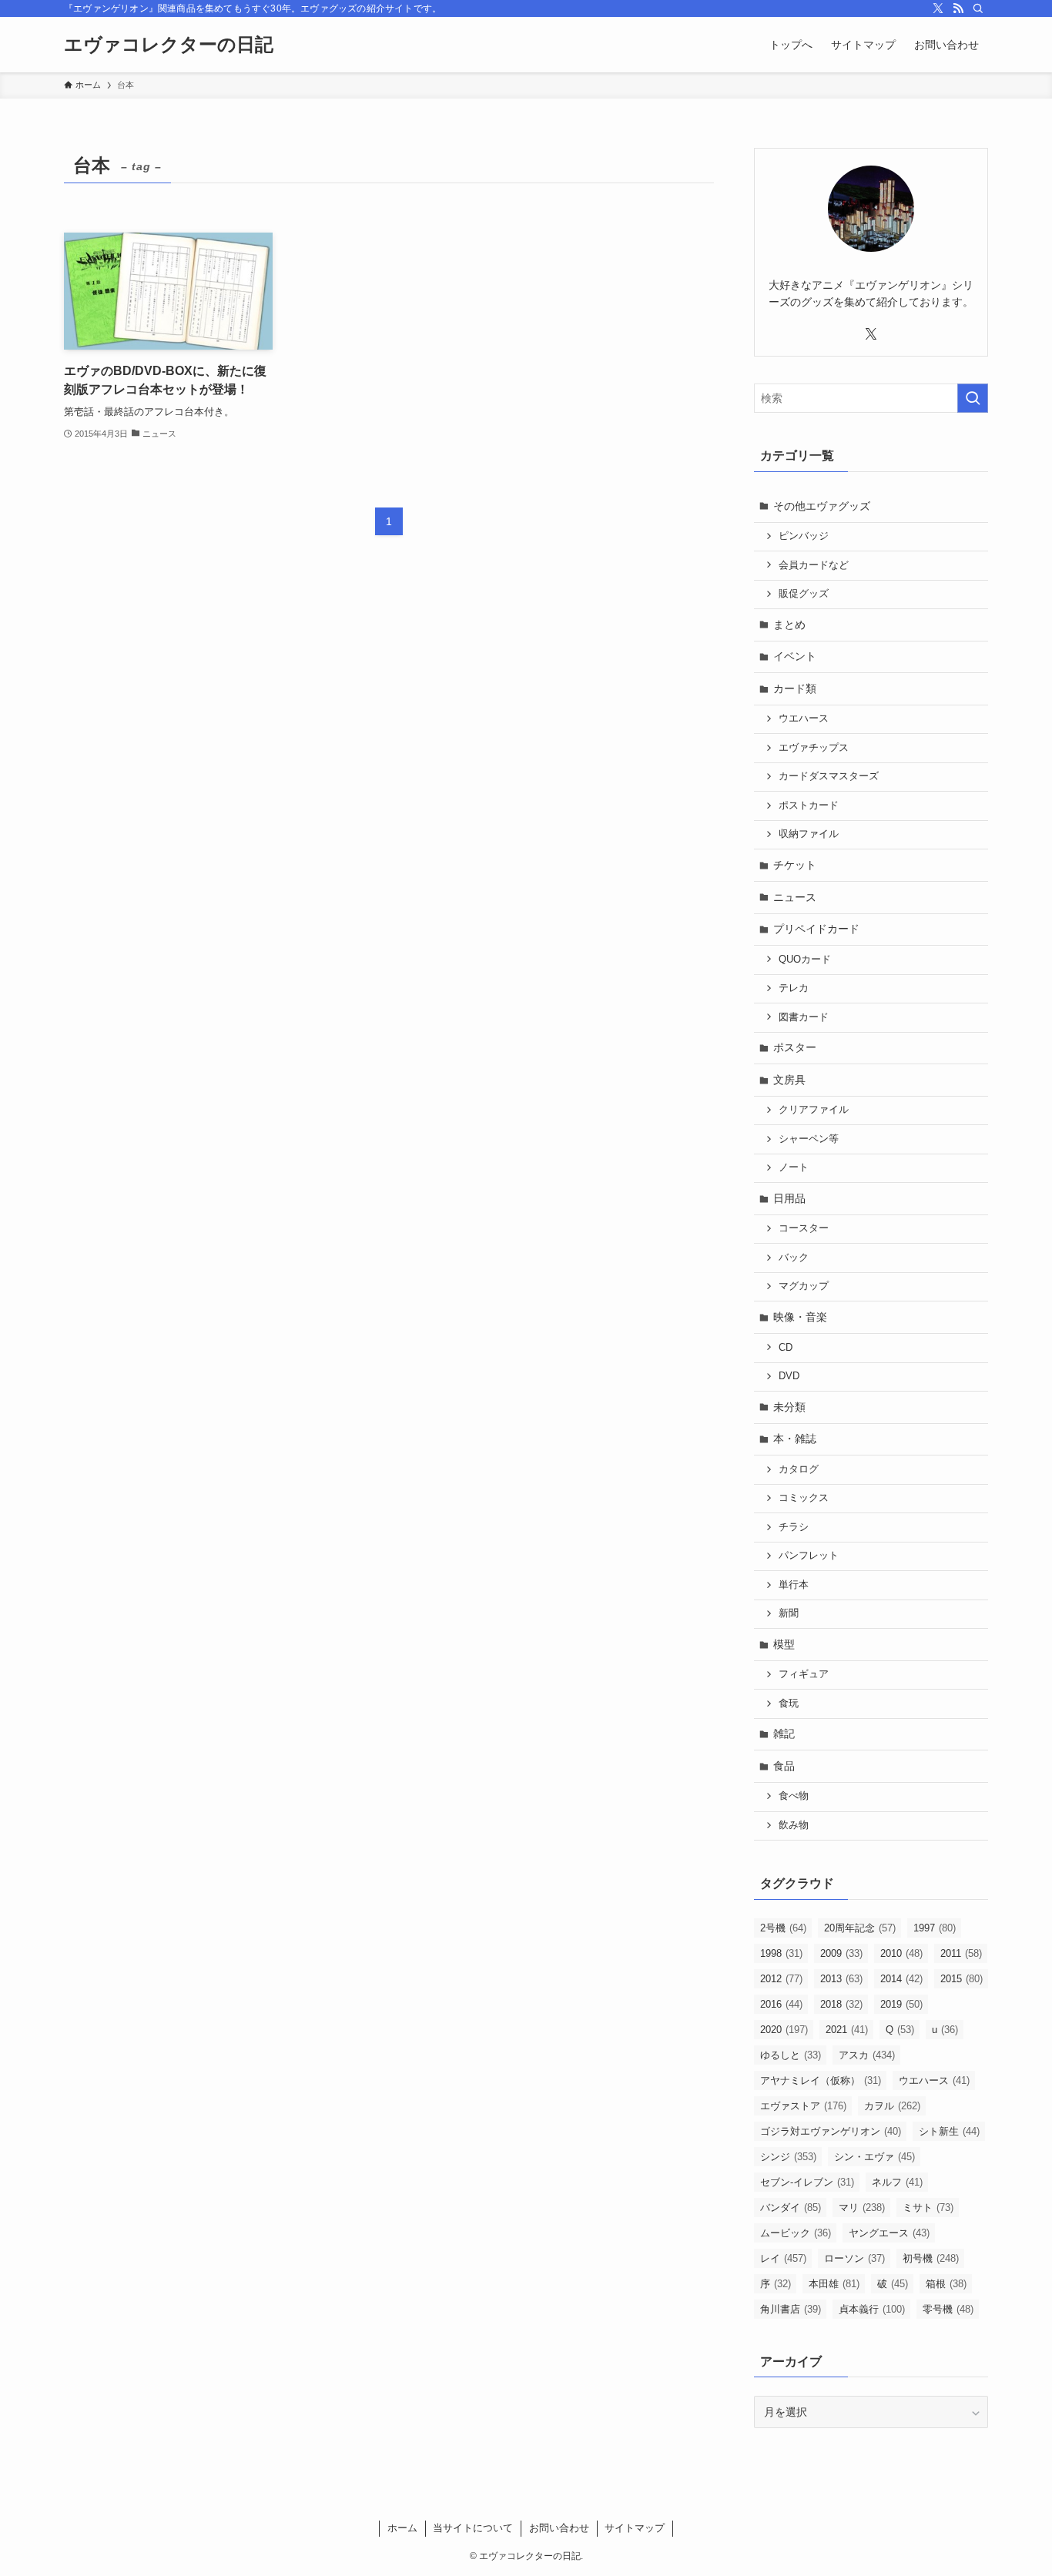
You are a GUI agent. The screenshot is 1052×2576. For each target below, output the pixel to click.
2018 (841, 2004)
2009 (841, 1953)
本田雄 (834, 2284)
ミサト (928, 2208)
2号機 (783, 1928)
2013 (841, 1979)
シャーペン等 (809, 1139)
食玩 (789, 1703)
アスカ (867, 2055)
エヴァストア (803, 2106)
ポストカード (809, 806)
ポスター (795, 1047)
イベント (795, 656)
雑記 (784, 1734)
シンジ (788, 2157)
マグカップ (804, 1286)
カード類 (795, 688)
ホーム (402, 2528)
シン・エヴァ (874, 2157)
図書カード (804, 1017)
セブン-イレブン (807, 2182)
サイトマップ (635, 2528)
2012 (781, 1979)
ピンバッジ (804, 536)
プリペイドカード (816, 929)
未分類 (789, 1407)
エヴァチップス (814, 748)
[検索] (978, 8)
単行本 (794, 1585)
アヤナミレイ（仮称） (821, 2080)
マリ (862, 2208)
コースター (804, 1228)
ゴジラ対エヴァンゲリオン (831, 2131)
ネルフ (897, 2182)
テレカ (794, 988)
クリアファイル (814, 1110)
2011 (961, 1953)
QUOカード (805, 960)
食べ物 (794, 1796)
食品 (784, 1766)
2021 (847, 2030)
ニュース (795, 897)
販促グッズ (804, 594)
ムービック (796, 2233)
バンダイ (791, 2208)
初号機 (931, 2258)
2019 (901, 2004)
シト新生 (949, 2131)
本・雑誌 (795, 1439)
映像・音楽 (800, 1317)
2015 (962, 1979)
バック (794, 1258)
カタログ (799, 1469)
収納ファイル (809, 834)
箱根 (946, 2284)
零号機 (948, 2309)
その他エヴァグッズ (822, 506)
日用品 (789, 1198)
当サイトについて (473, 2528)
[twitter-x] (938, 8)
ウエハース (804, 719)
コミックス (804, 1498)
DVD (789, 1376)
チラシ (794, 1527)
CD (786, 1348)
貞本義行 (872, 2309)
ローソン (854, 2258)
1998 (781, 1953)
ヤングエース (889, 2233)
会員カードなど (814, 565)
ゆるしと (791, 2055)
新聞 (789, 1613)
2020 (784, 2030)
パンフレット (809, 1556)
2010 (901, 1953)
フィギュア (804, 1674)
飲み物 (794, 1825)
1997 (935, 1928)
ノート (794, 1167)
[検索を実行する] (973, 398)
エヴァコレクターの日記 (169, 45)
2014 (901, 1979)
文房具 (789, 1080)
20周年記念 (860, 1928)
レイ (783, 2258)
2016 (781, 2004)
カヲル (892, 2106)
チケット (795, 865)
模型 (784, 1644)
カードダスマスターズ (829, 776)
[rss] (958, 8)
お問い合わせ (559, 2528)
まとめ (789, 625)
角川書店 (791, 2309)
